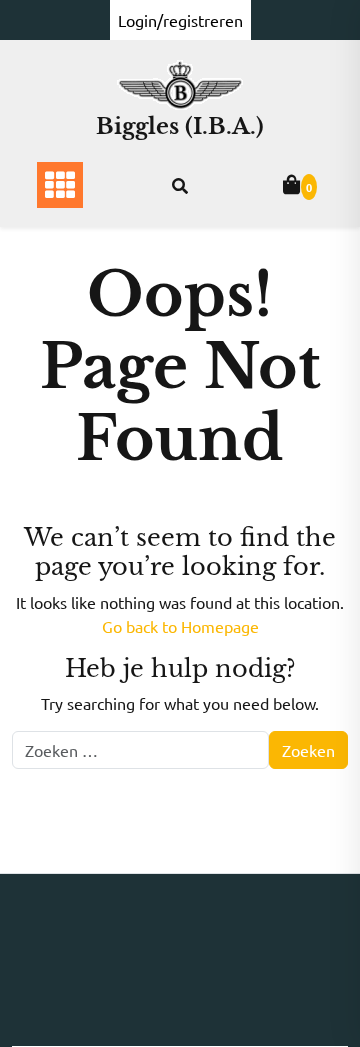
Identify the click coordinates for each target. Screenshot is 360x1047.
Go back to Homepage (180, 626)
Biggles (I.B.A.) (180, 126)
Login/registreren (180, 20)
